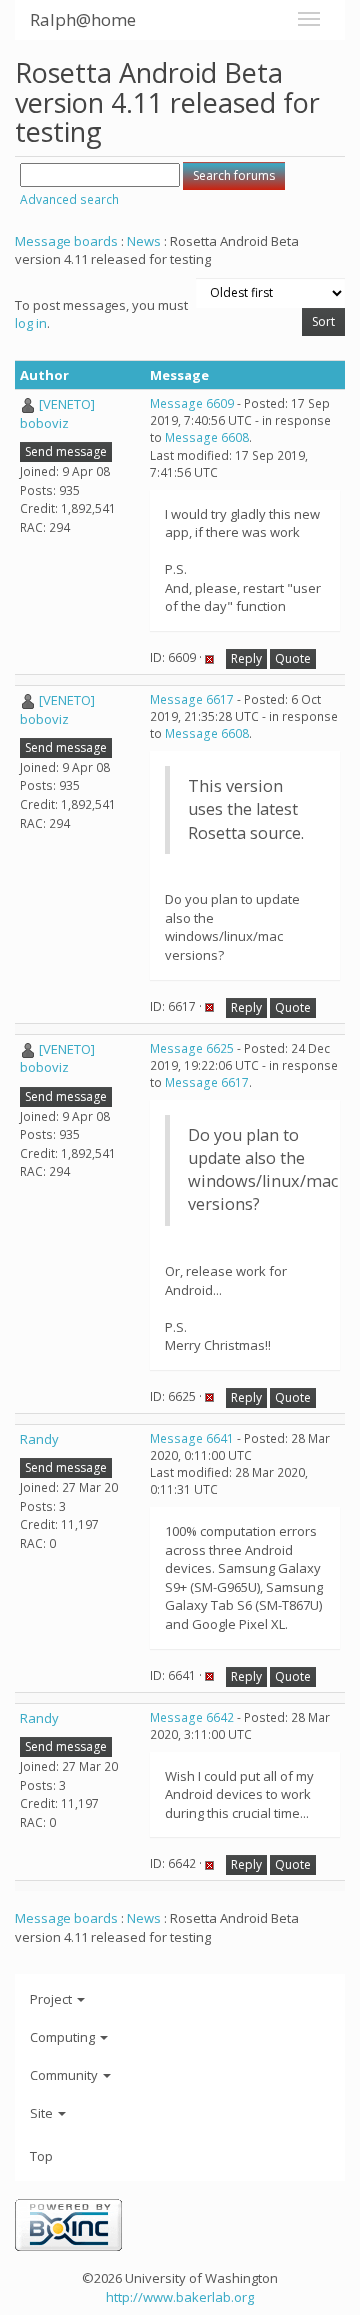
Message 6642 (192, 1717)
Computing (64, 2037)
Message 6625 (192, 1048)
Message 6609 (192, 403)
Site (43, 2113)
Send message (66, 451)
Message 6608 (207, 437)
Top (41, 2156)
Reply (246, 658)
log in (31, 323)
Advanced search (69, 199)
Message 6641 (192, 1438)
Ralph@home (83, 19)
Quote (293, 658)
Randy (39, 1439)
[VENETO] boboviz (57, 413)
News (144, 241)
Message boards (66, 241)
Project (52, 1999)
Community (65, 2075)
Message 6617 (192, 699)
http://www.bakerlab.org (180, 2297)
